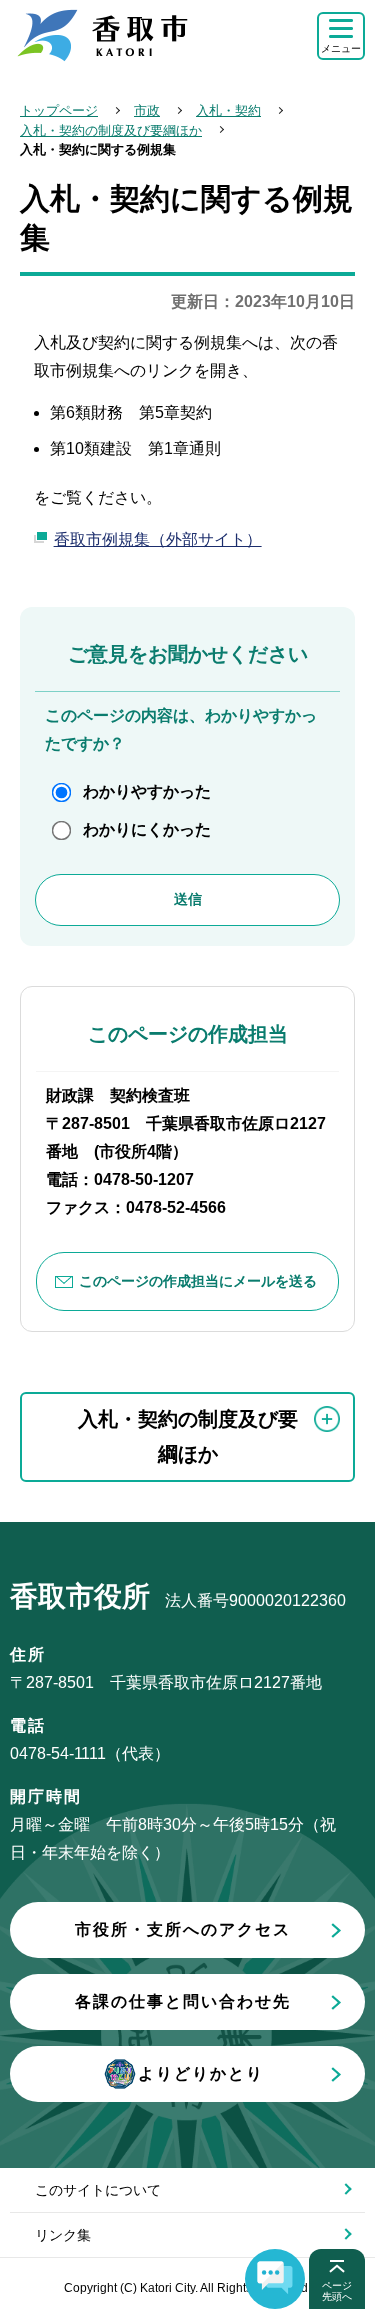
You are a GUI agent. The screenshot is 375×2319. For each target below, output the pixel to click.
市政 (147, 110)
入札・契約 (228, 110)
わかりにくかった (147, 829)
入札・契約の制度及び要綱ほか (111, 130)
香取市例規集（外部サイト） (158, 539)
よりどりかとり (201, 2073)
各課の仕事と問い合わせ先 (183, 2001)
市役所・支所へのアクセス (183, 1929)
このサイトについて (98, 2190)
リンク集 (63, 2235)
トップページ (59, 110)
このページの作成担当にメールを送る (198, 1281)
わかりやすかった (147, 791)
